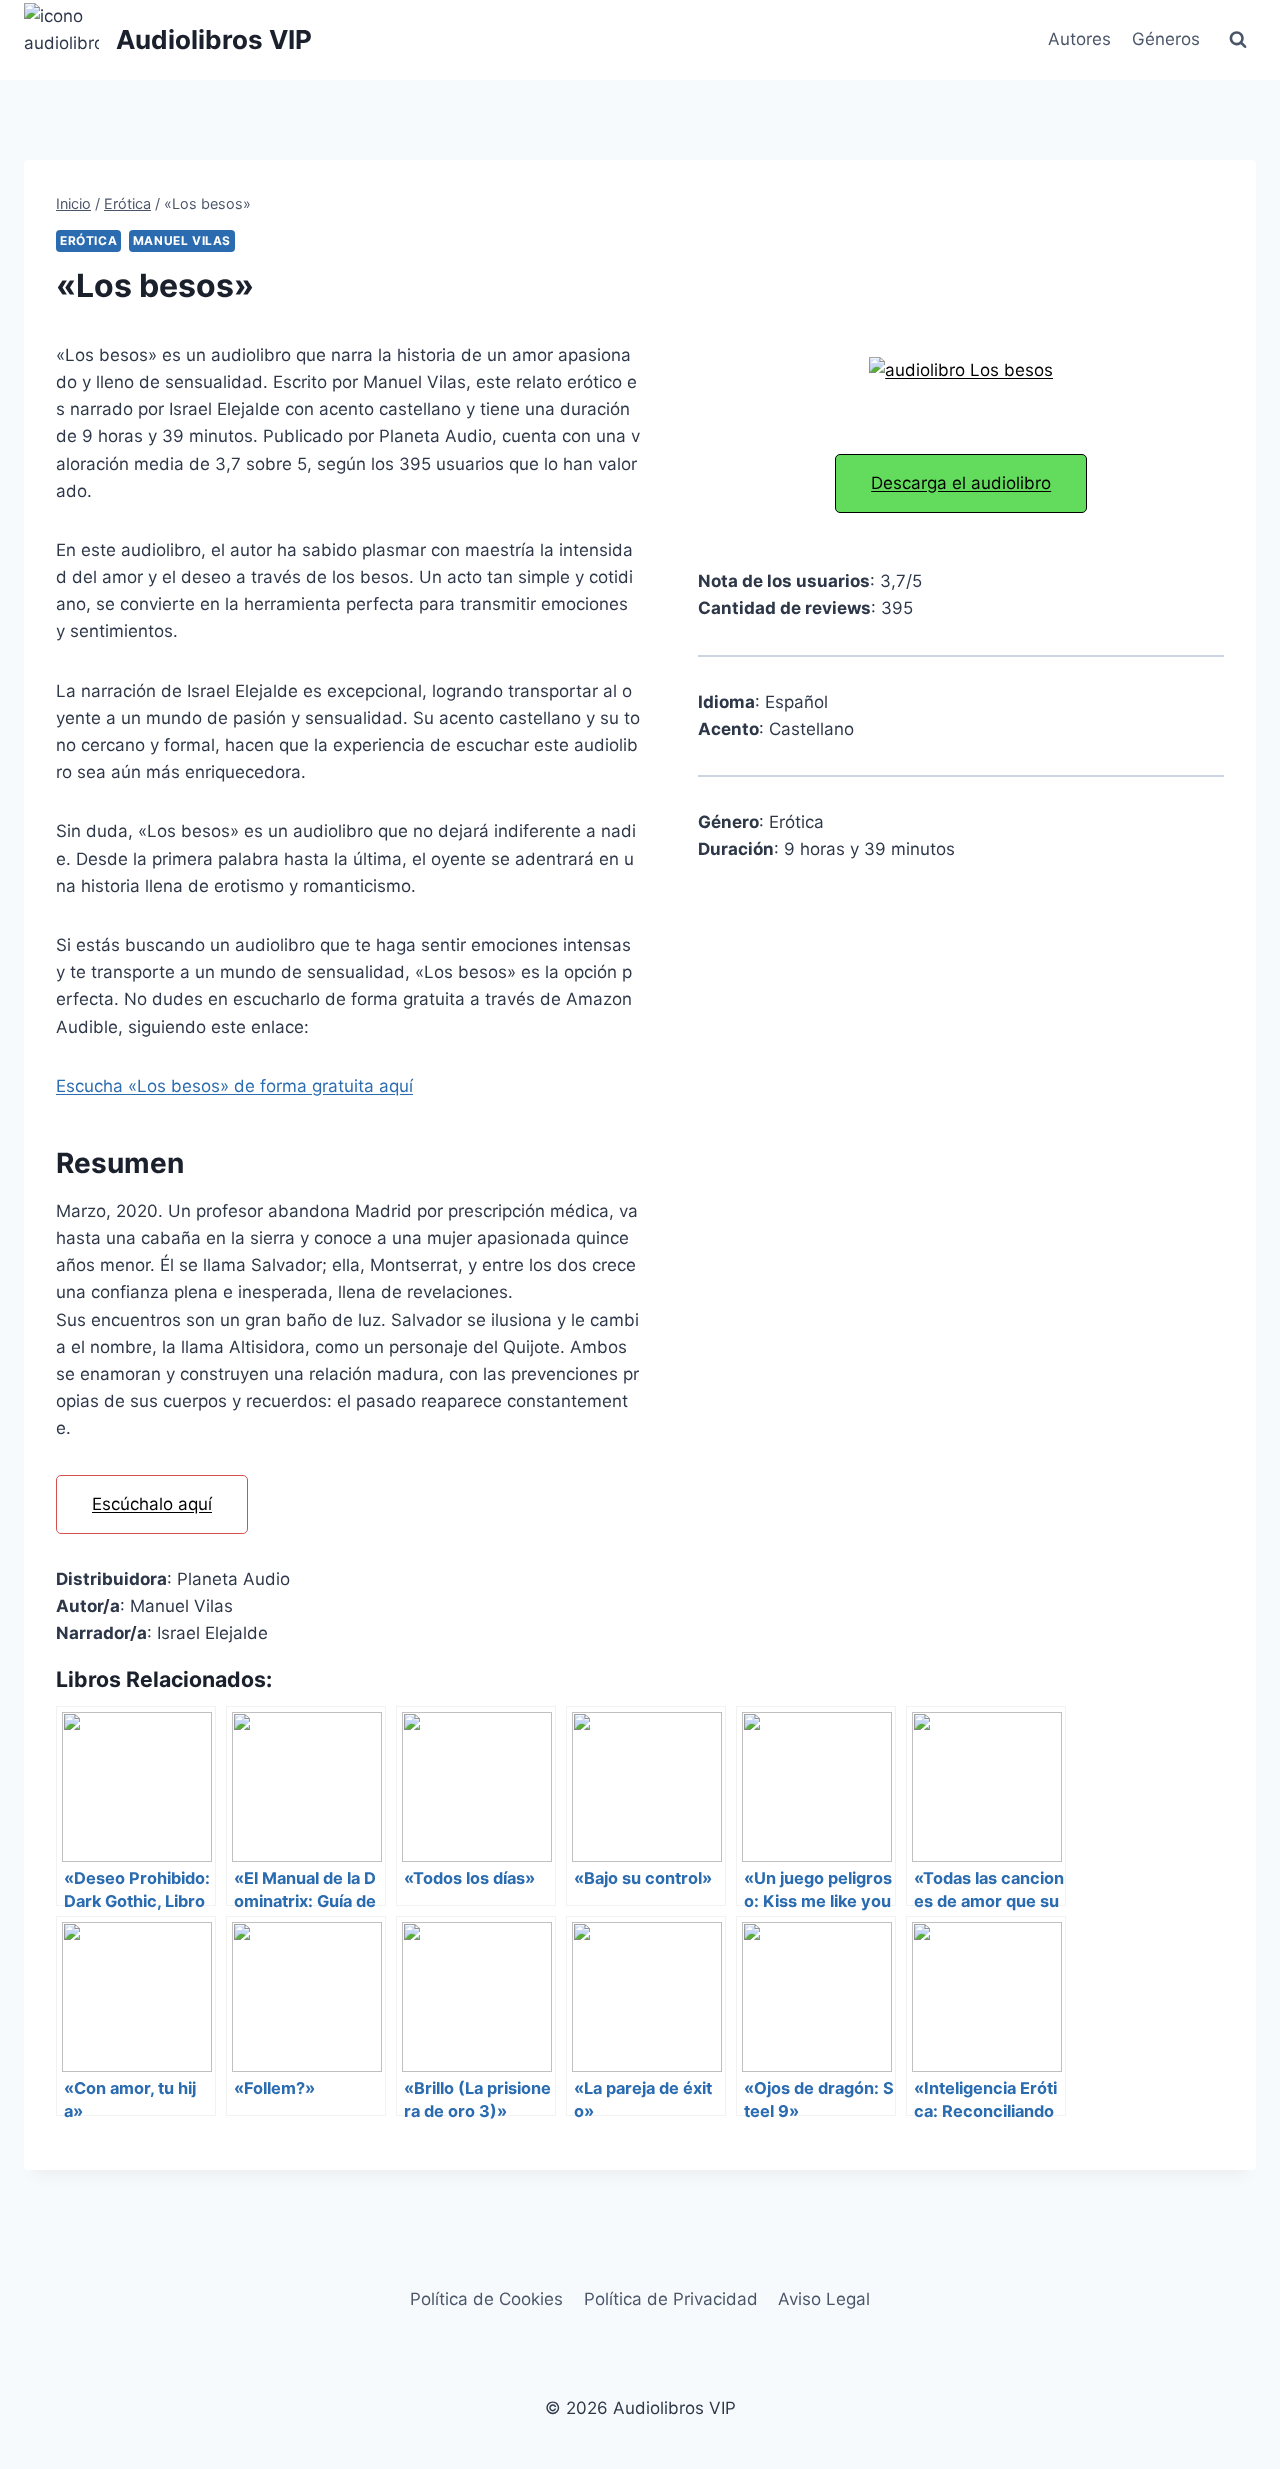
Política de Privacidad (671, 2299)
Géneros (1166, 39)
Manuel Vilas (182, 240)
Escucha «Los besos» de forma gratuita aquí (234, 1086)
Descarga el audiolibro (961, 483)
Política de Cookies (486, 2299)
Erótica (88, 240)
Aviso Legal (824, 2299)
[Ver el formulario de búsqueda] (1238, 40)
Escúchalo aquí (152, 1504)
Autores (1079, 39)
